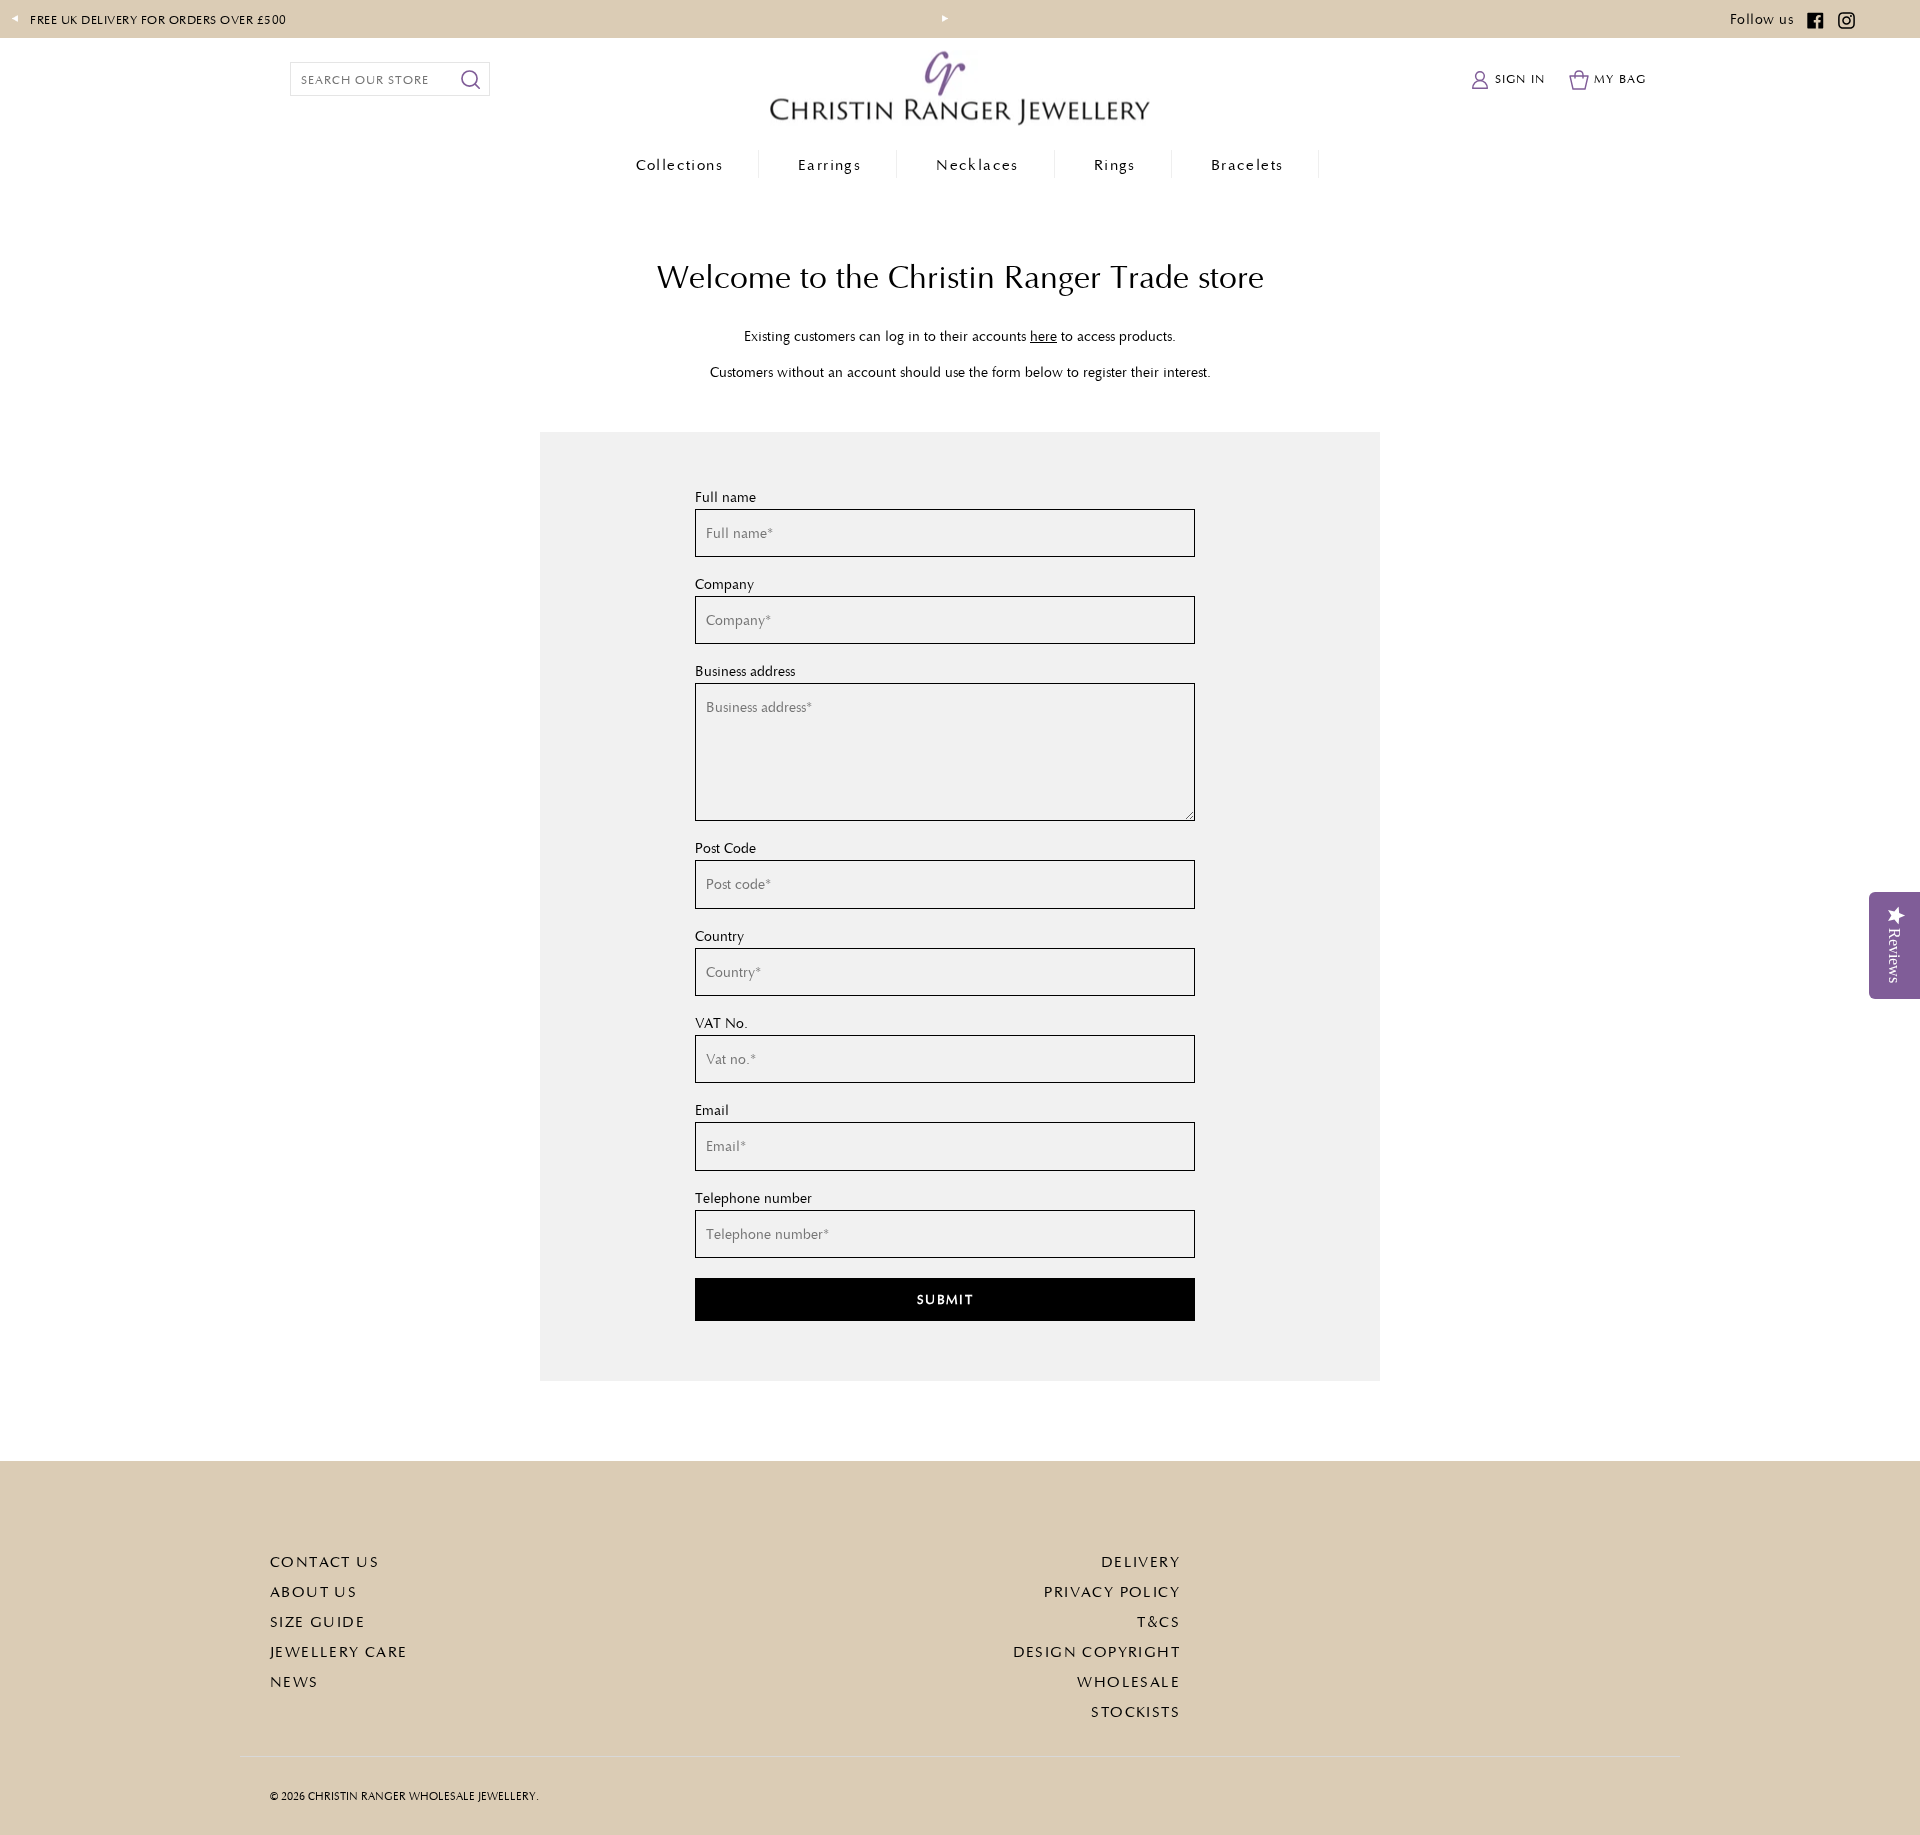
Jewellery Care (339, 1651)
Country (719, 936)
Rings (1115, 164)
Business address (745, 671)
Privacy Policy (1112, 1591)
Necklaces (977, 164)
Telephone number (753, 1198)
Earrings (829, 164)
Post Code (725, 848)
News (294, 1681)
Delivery (1140, 1561)
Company (724, 584)
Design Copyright (1096, 1651)
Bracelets (1247, 164)
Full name (725, 497)
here (1043, 335)
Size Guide (317, 1621)
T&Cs (1158, 1621)
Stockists (1135, 1711)
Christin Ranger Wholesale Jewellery (422, 1795)
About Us (313, 1591)
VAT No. (721, 1023)
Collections (679, 164)
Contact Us (324, 1561)
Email (712, 1110)
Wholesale (1128, 1681)
